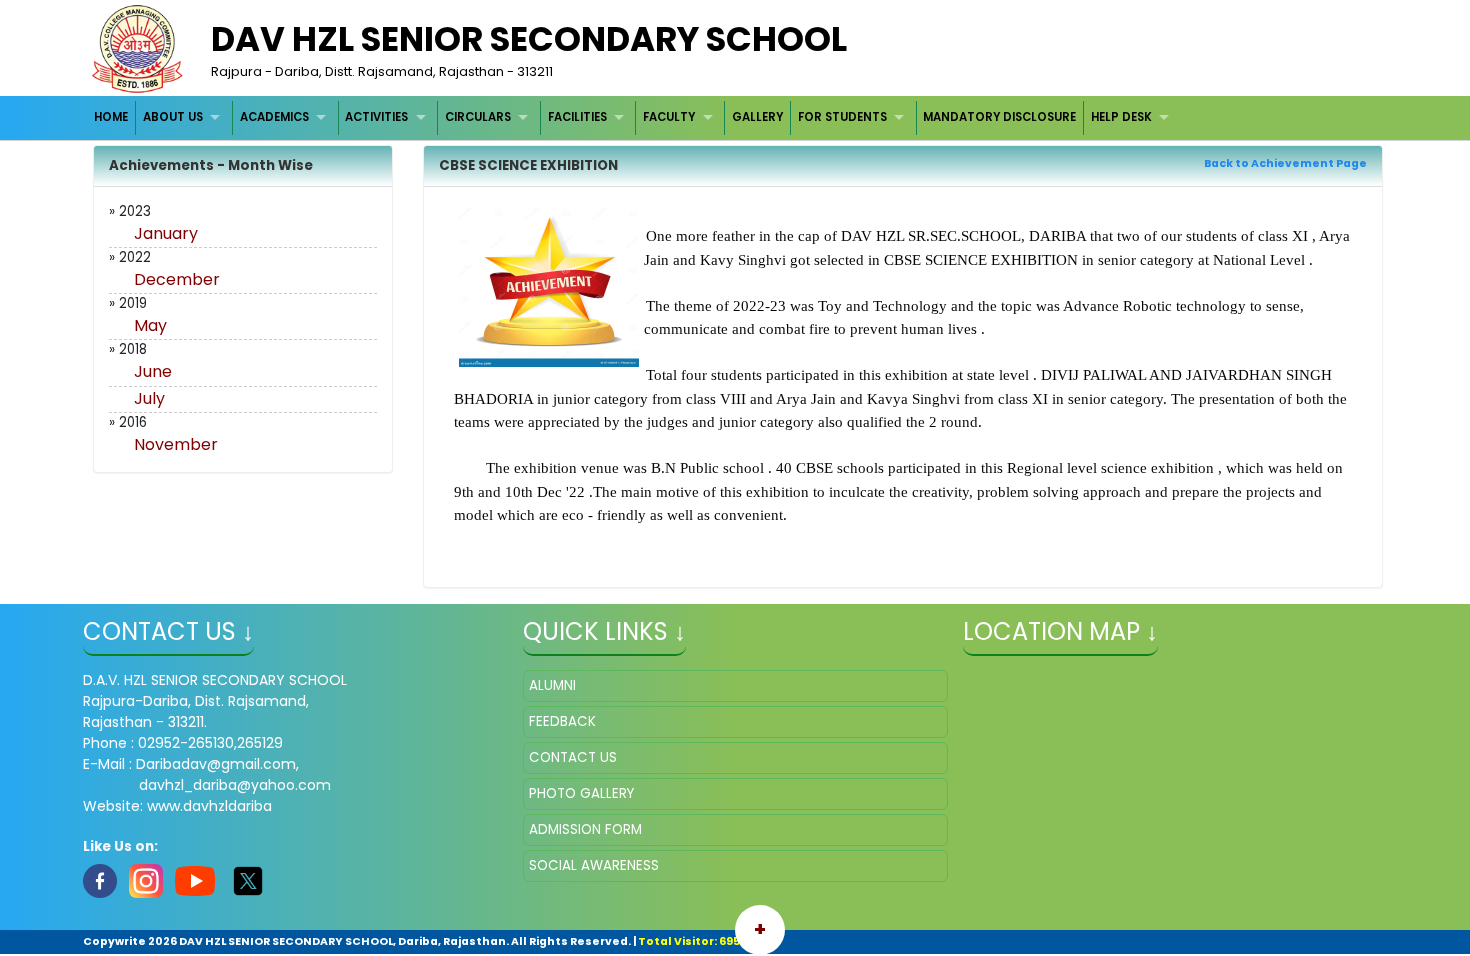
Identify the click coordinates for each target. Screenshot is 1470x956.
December (177, 279)
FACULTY (669, 117)
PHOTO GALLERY (581, 793)
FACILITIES (577, 117)
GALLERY (757, 117)
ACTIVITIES (376, 117)
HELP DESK (1121, 117)
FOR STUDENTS (842, 117)
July (149, 398)
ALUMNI (552, 685)
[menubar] (634, 117)
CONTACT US (573, 757)
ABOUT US (173, 117)
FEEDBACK (562, 721)
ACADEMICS (274, 117)
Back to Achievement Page (1285, 163)
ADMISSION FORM (585, 829)
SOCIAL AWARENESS (594, 865)
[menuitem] (112, 117)
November (176, 444)
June (153, 371)
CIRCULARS (478, 117)
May (150, 325)
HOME (111, 117)
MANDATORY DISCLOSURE (999, 117)
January (166, 233)
